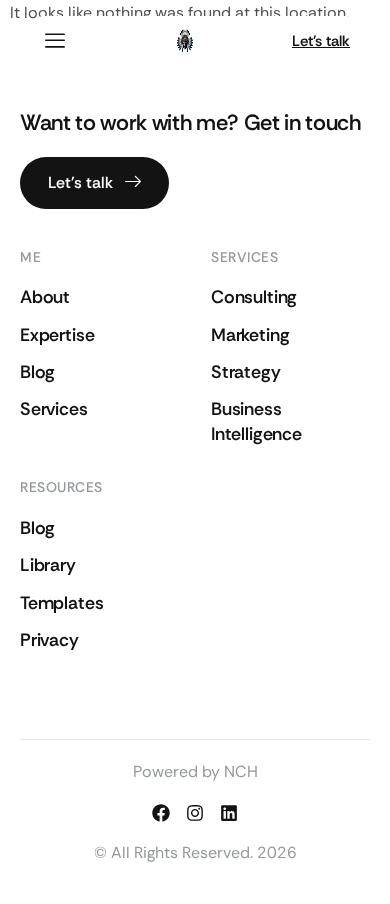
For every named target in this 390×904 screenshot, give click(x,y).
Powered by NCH (195, 771)
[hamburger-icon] (54, 41)
